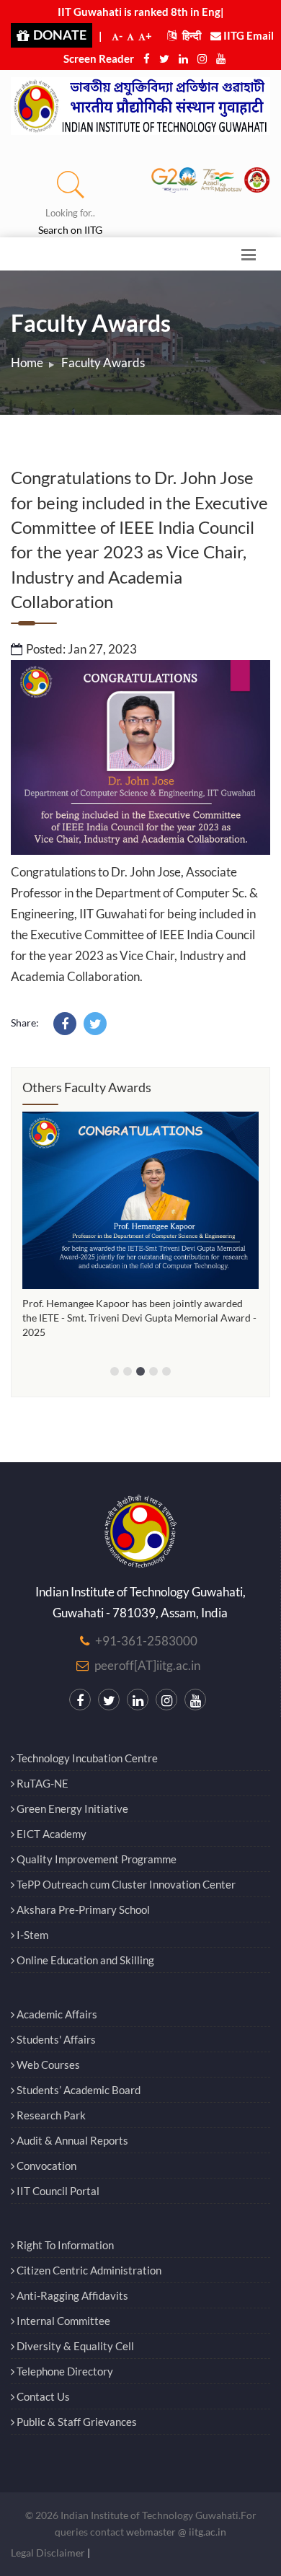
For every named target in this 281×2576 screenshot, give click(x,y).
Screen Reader (99, 58)
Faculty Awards (103, 362)
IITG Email (247, 35)
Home (27, 362)
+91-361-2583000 (146, 1641)
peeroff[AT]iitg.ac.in (147, 1665)
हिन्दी (191, 35)
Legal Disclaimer (48, 2553)
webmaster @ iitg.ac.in (176, 2532)
